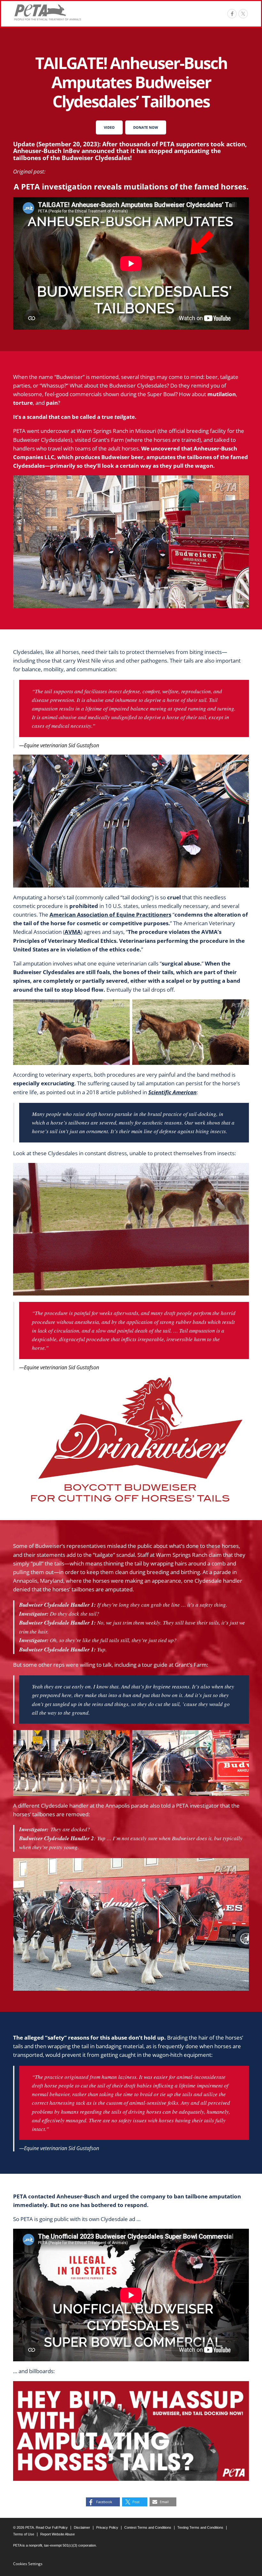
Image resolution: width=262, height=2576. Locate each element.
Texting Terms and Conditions (200, 2527)
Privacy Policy (107, 2527)
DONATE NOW (146, 127)
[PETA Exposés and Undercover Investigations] (48, 12)
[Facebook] (232, 14)
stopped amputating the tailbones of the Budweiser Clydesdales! (117, 154)
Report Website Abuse (58, 2534)
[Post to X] (243, 14)
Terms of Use (24, 2534)
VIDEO (109, 127)
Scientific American (172, 1092)
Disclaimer (82, 2527)
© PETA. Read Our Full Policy (40, 2527)
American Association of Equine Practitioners (110, 915)
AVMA (73, 932)
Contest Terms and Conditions (148, 2527)
